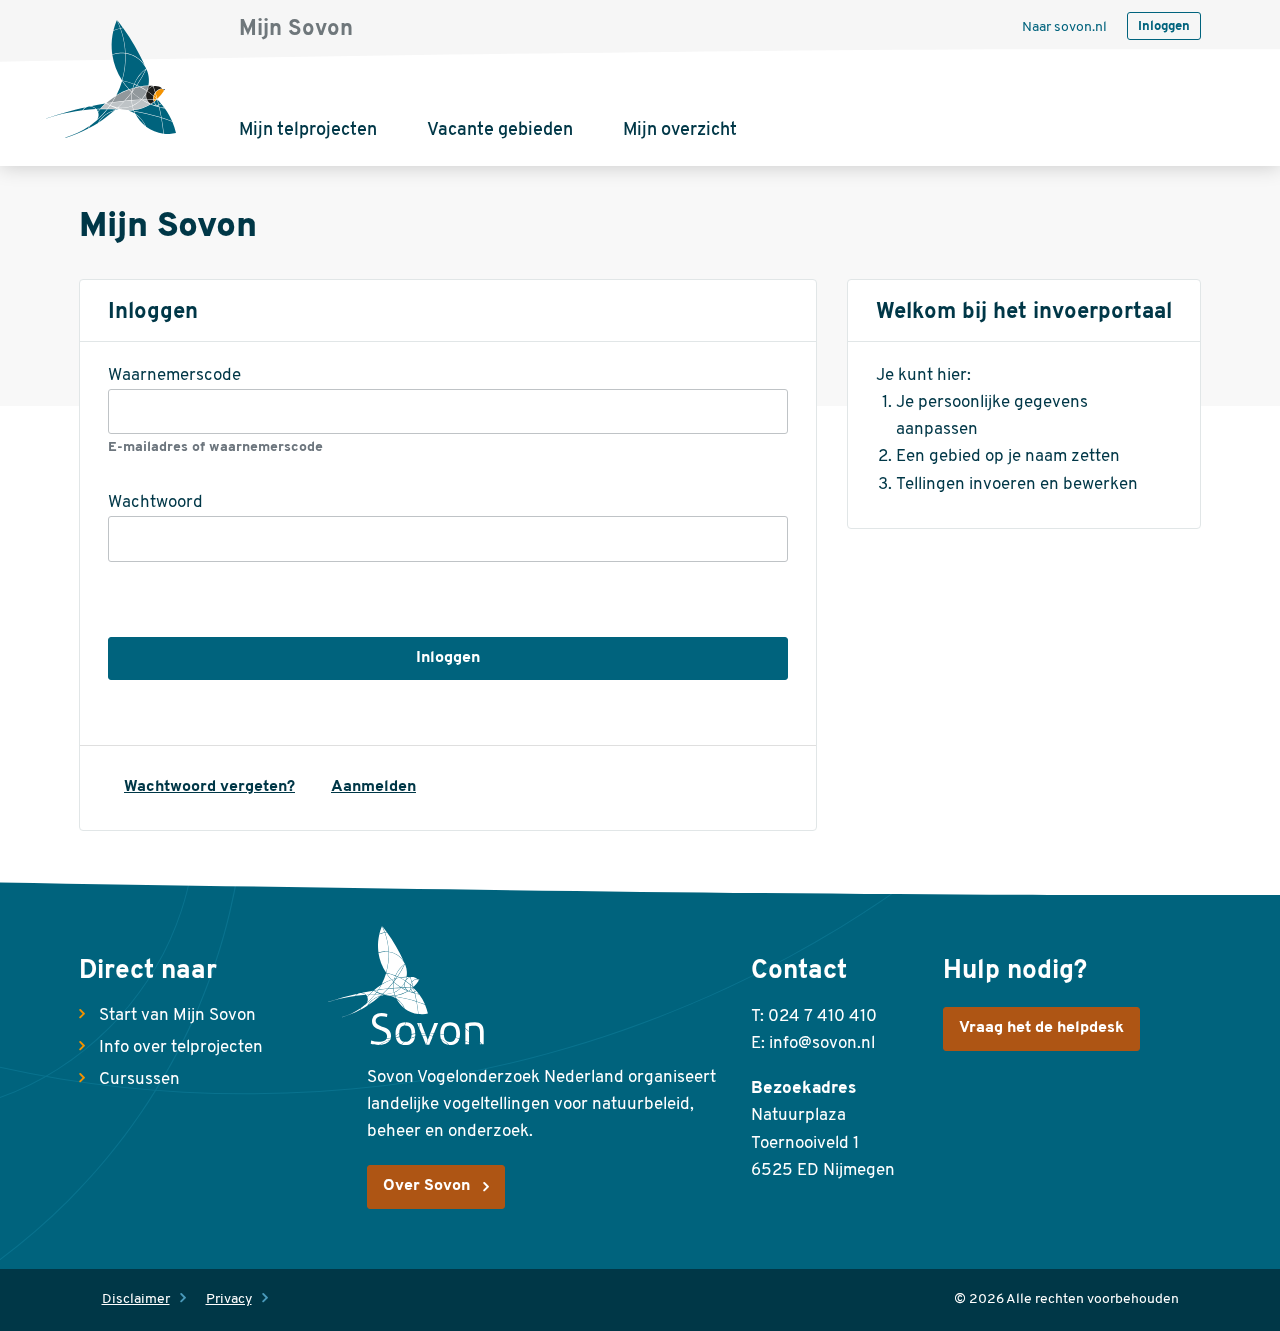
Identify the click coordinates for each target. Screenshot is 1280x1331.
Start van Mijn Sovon (177, 1015)
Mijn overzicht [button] (680, 131)
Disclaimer (136, 1299)
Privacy (229, 1299)
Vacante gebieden (500, 131)
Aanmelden (373, 787)
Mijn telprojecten (308, 131)
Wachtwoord (155, 502)
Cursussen (139, 1079)
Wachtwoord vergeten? (209, 787)
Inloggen (1164, 26)
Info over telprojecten (181, 1047)
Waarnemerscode (174, 375)
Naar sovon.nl (1064, 27)
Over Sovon (426, 1186)
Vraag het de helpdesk (1041, 1028)
